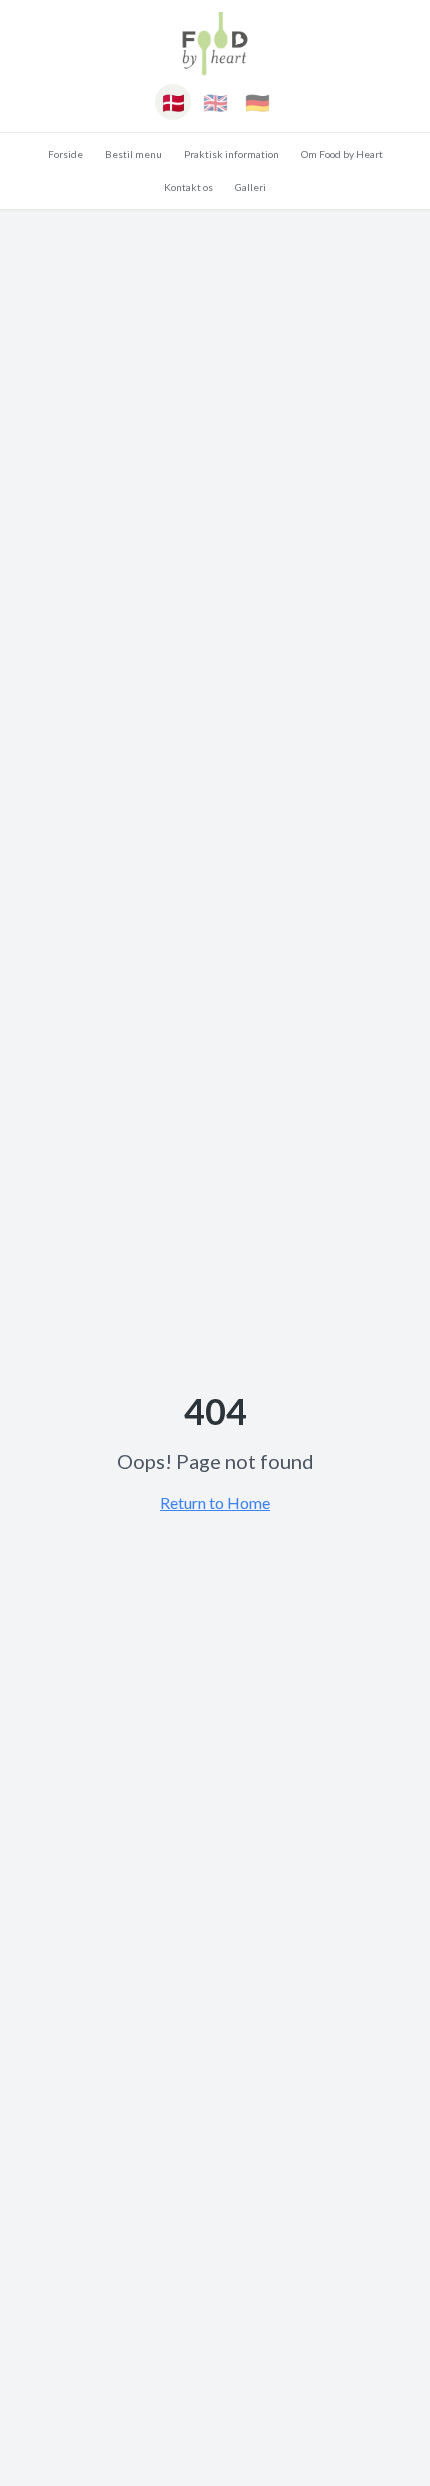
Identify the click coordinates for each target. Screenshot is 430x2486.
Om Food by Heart (342, 154)
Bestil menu (133, 154)
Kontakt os (188, 187)
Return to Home (215, 1502)
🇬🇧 (215, 102)
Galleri (250, 187)
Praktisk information (231, 154)
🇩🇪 (257, 102)
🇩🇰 (173, 102)
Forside (65, 154)
